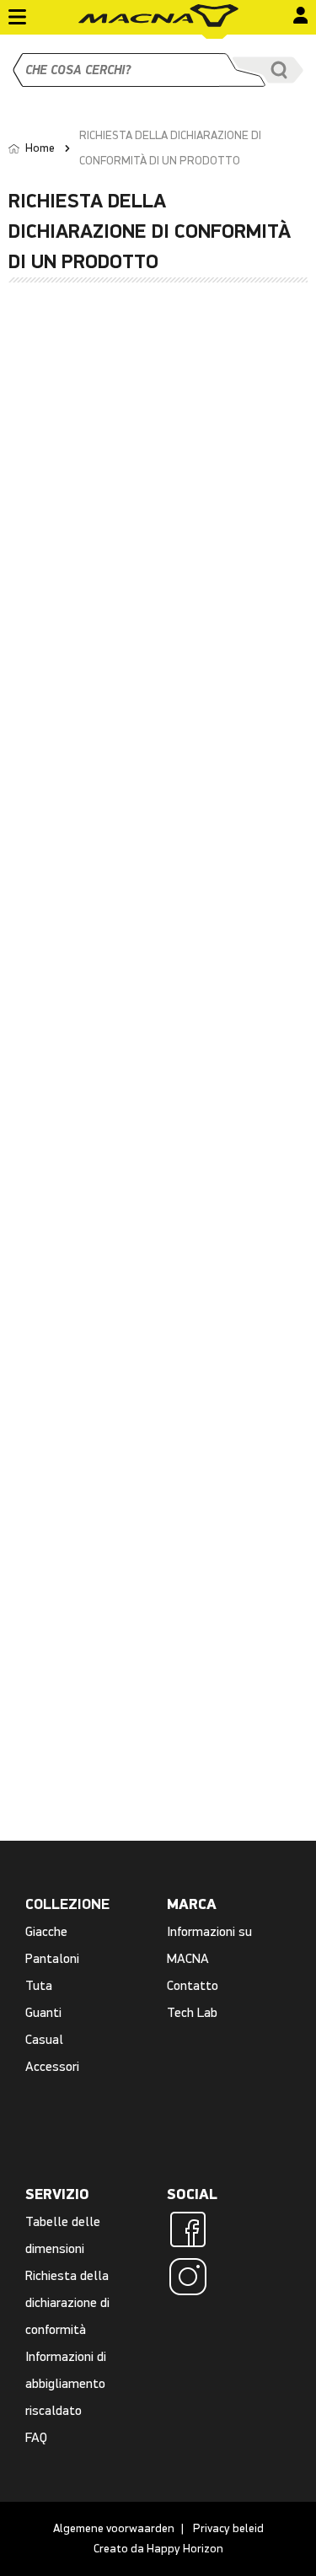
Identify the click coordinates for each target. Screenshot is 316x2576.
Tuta (39, 1985)
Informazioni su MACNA (209, 1945)
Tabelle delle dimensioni (63, 2235)
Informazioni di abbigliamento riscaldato (66, 2383)
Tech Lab (192, 2012)
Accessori (52, 2066)
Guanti (43, 2012)
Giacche (46, 1931)
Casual (44, 2039)
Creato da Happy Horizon (158, 2549)
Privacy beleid (228, 2528)
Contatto (193, 1985)
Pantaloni (52, 1958)
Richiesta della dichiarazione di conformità (67, 2302)
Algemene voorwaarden (114, 2528)
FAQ (36, 2437)
